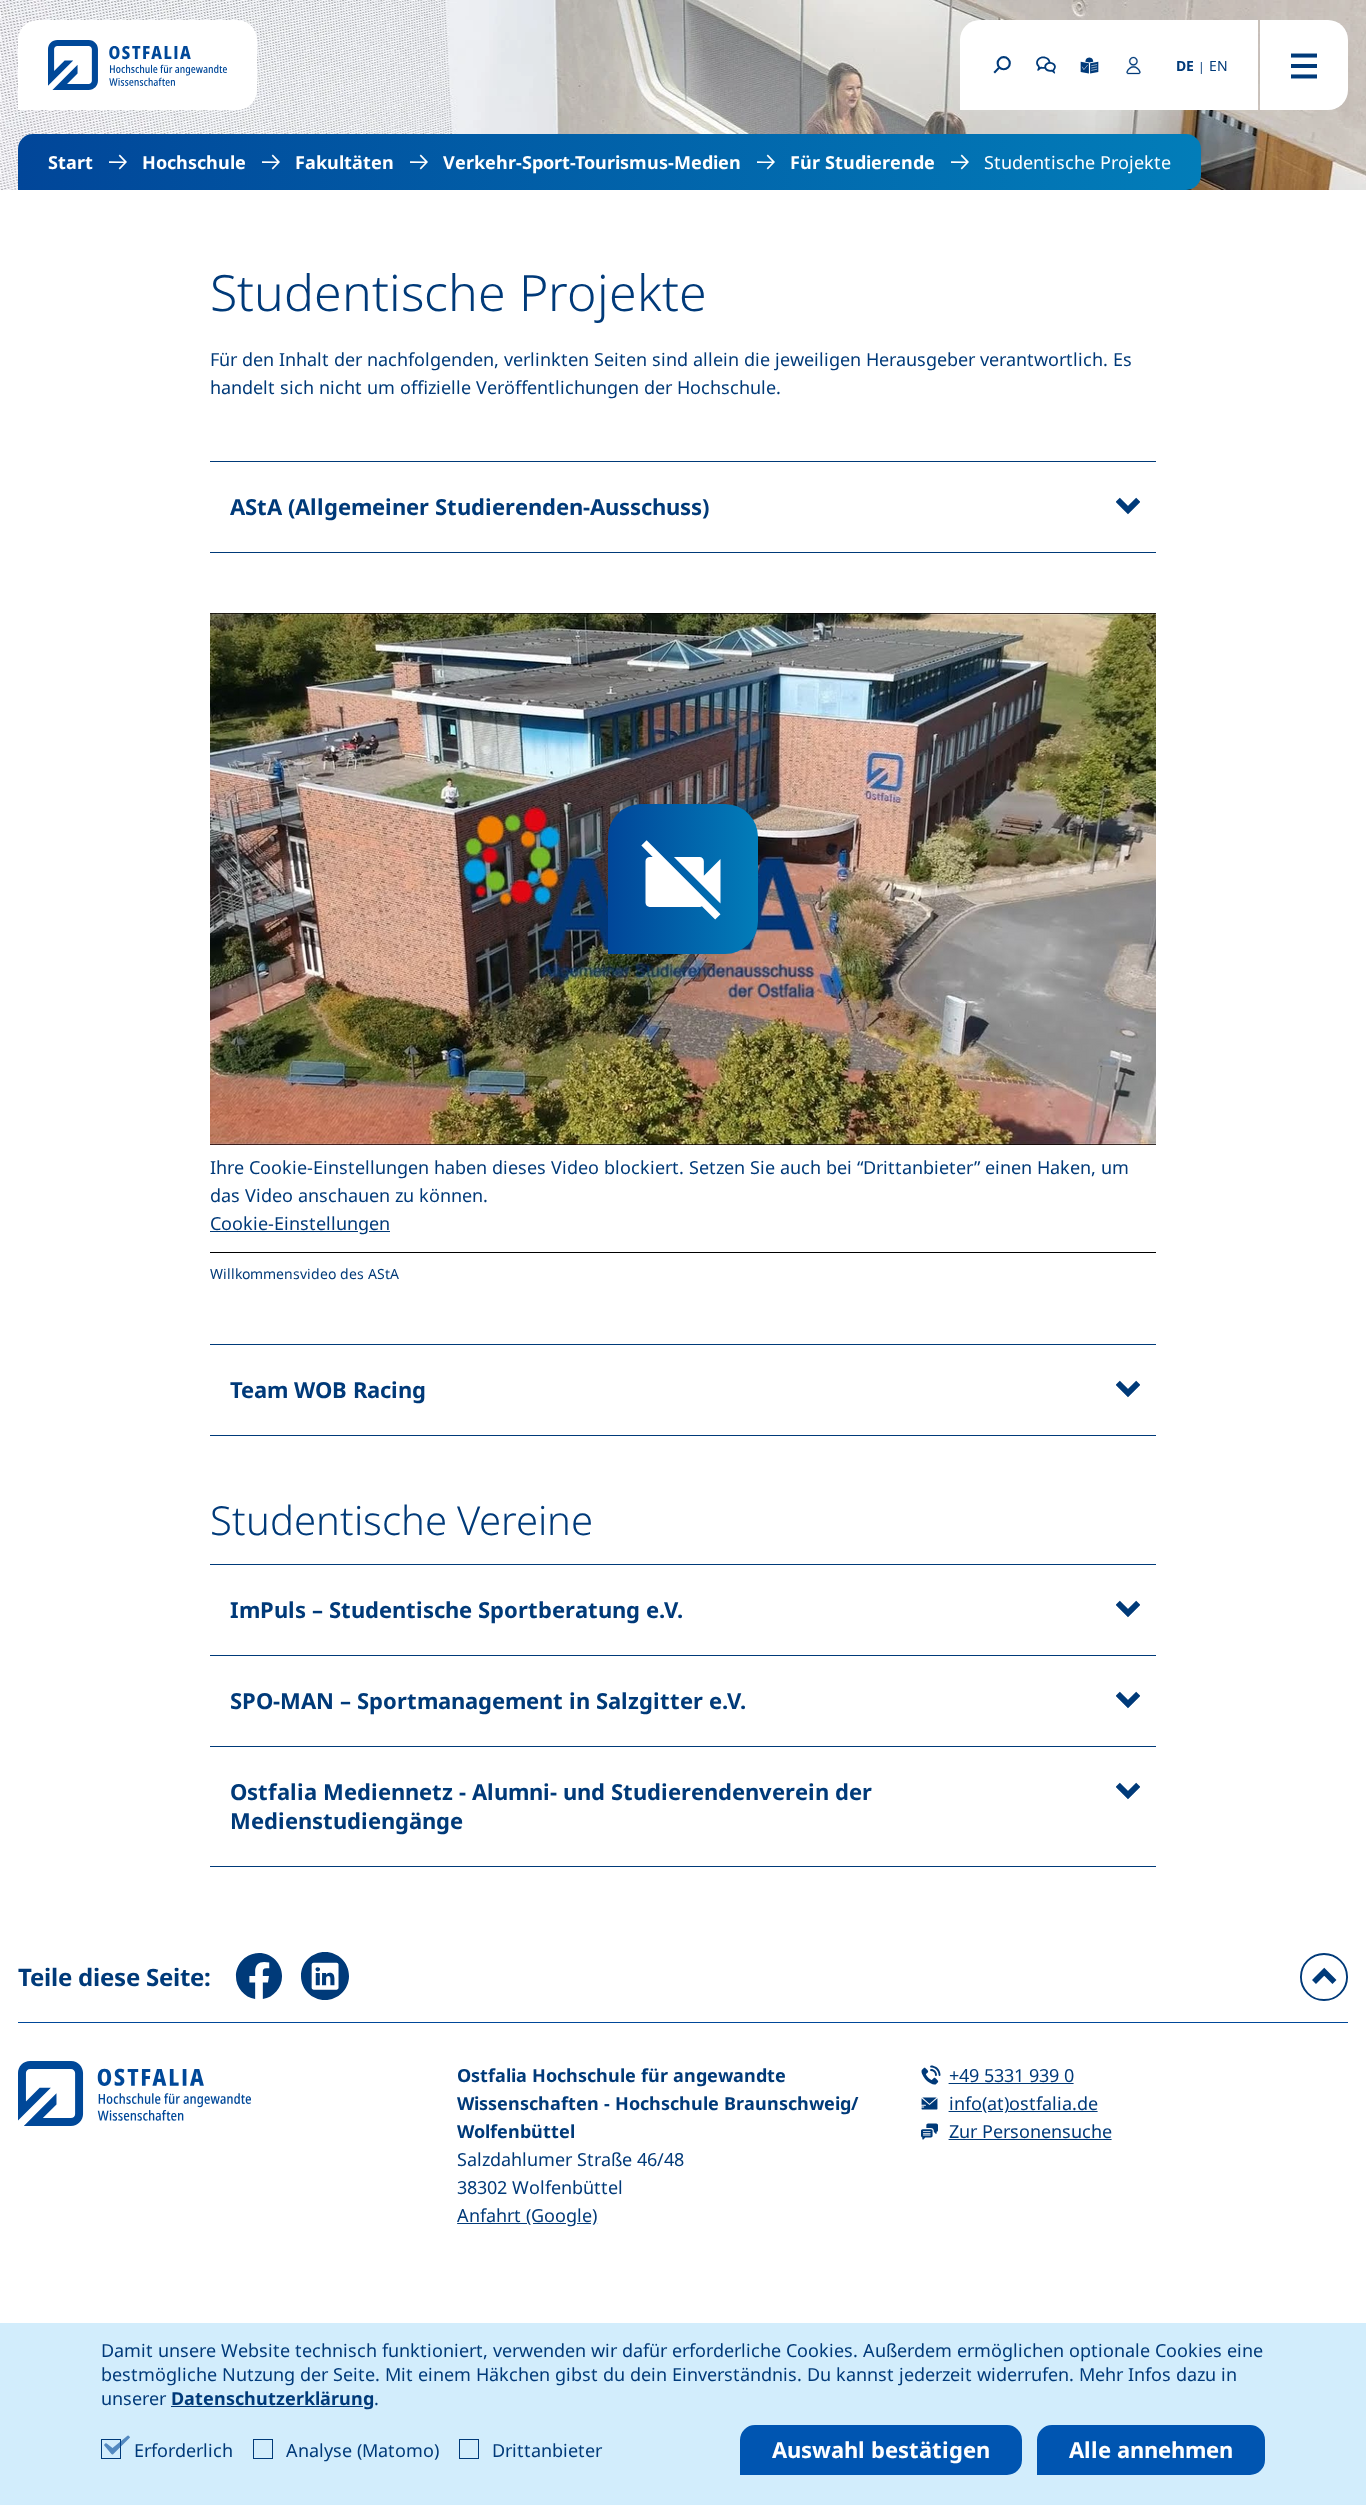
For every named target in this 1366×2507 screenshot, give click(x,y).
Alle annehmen (1151, 2449)
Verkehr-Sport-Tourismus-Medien (592, 162)
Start (70, 162)
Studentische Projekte (1077, 162)
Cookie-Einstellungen (300, 1223)
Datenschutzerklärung (272, 2398)
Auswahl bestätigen (881, 2449)
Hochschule (194, 162)
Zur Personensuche (1030, 2131)
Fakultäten (344, 162)
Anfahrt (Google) (527, 2215)
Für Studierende (862, 162)
